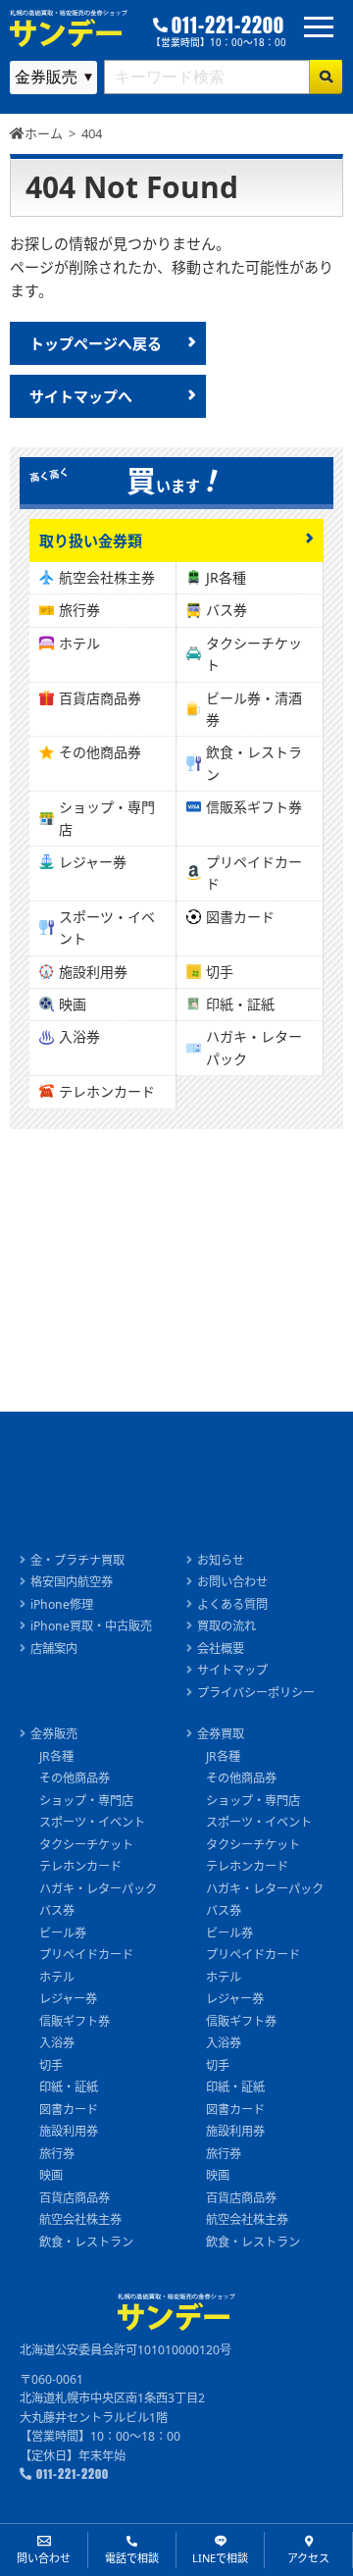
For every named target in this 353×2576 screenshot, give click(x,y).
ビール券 (63, 1933)
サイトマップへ (81, 396)
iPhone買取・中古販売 (91, 1626)
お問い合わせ (232, 1582)
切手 (220, 972)
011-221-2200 (228, 26)
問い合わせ (44, 2558)
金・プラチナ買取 (77, 1560)
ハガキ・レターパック (254, 1047)
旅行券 (79, 610)
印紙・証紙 (240, 1004)
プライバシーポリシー (256, 1693)
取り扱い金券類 (91, 541)
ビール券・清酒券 (254, 709)
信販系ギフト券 (254, 807)
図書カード (240, 917)
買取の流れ (227, 1626)
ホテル (79, 643)
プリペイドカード (254, 873)
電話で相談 (132, 2558)
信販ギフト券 (75, 2021)
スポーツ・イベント (107, 927)
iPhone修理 (62, 1604)
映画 (73, 1004)
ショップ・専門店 (107, 818)
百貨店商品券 (100, 698)
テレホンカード (107, 1091)
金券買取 (221, 1734)
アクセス (308, 2558)
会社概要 (221, 1649)
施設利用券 (93, 972)
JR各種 (226, 577)
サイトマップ (232, 1670)
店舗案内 (54, 1649)
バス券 (227, 610)
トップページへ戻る (96, 343)
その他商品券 (100, 752)
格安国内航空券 (72, 1582)
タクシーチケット (254, 654)
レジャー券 (93, 862)
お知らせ (221, 1560)
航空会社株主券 (107, 577)
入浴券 (79, 1036)
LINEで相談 (220, 2558)
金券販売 (54, 1734)
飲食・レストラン (254, 763)
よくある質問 (232, 1604)
